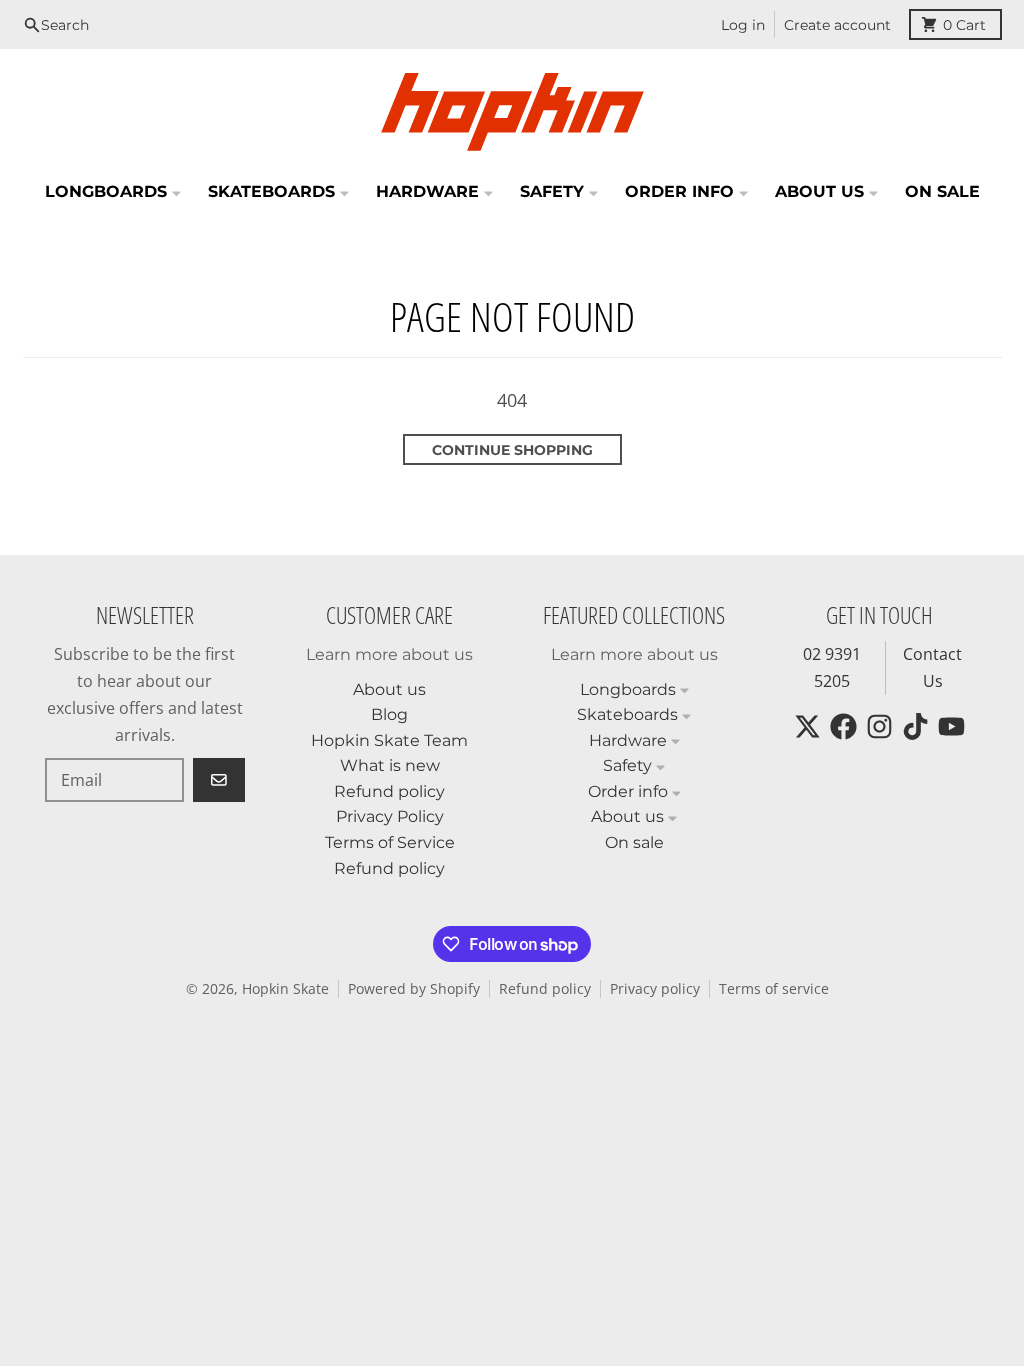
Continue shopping (512, 450)
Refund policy (545, 989)
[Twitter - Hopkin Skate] (807, 726)
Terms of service (774, 989)
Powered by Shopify (414, 989)
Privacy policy (655, 989)
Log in (743, 25)
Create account (837, 25)
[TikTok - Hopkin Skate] (915, 726)
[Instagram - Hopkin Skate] (879, 726)
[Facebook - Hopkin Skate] (843, 726)
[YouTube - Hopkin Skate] (951, 726)
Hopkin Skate (285, 989)
